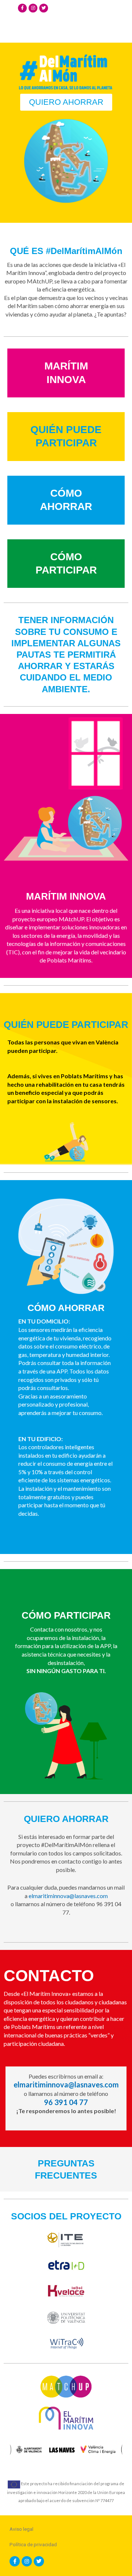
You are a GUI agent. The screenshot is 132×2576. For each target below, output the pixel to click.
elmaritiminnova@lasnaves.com (68, 1896)
